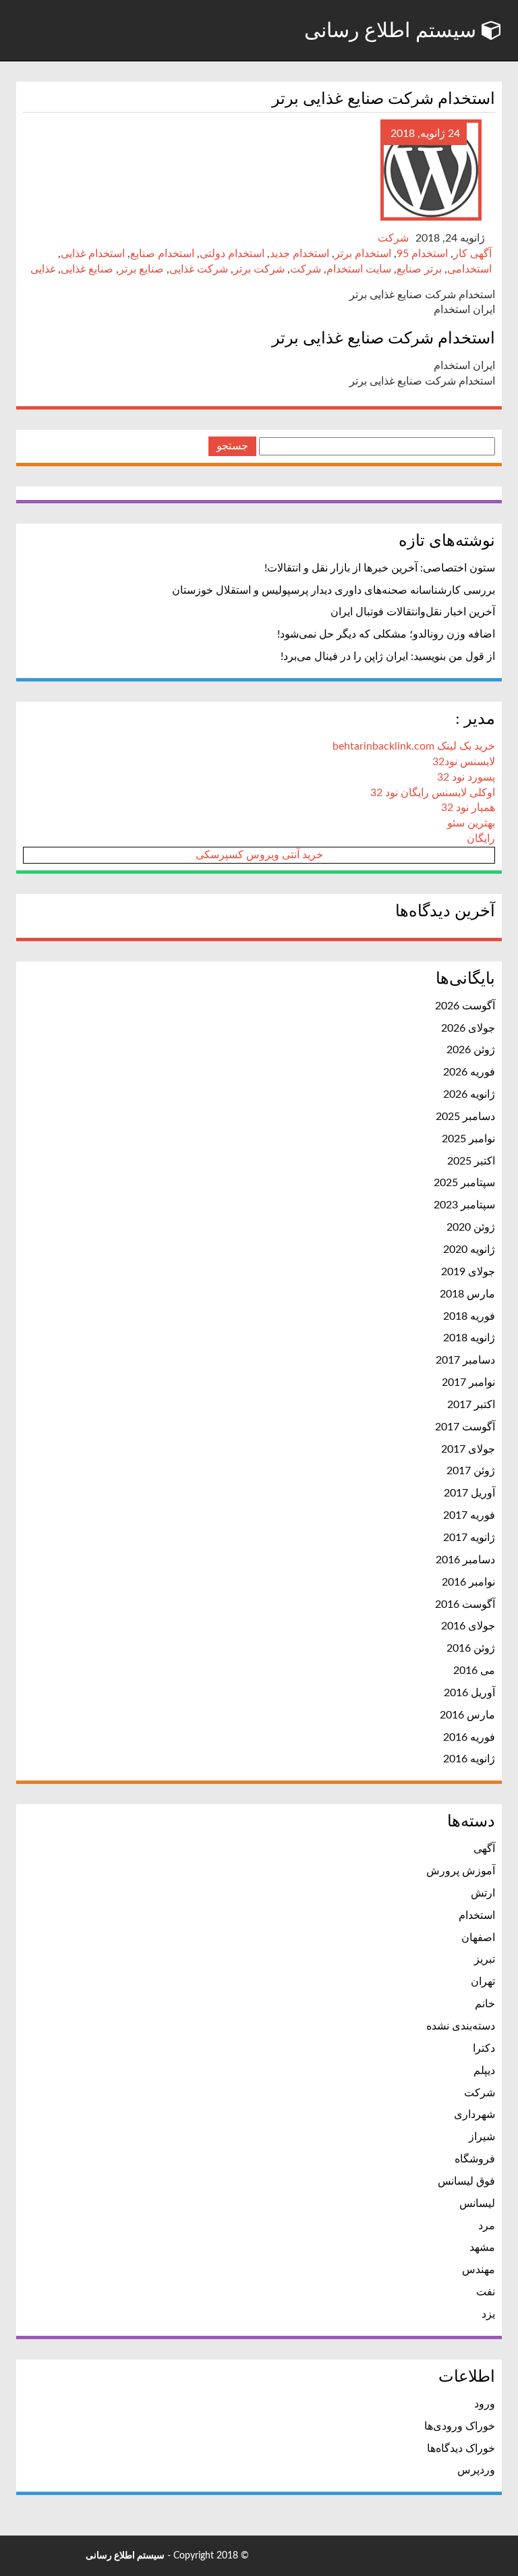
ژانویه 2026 (469, 1094)
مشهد (482, 2247)
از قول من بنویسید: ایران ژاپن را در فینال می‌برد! (388, 656)
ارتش (483, 1893)
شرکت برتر (259, 269)
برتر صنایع (419, 269)
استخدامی (469, 269)
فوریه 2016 (469, 1737)
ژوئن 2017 (471, 1471)
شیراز (482, 2137)
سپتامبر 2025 (464, 1183)
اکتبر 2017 (471, 1405)
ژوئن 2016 (471, 1648)
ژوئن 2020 (471, 1227)
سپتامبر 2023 (464, 1205)
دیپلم (484, 2071)
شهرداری (474, 2115)
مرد (487, 2226)
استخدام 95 (422, 254)
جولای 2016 (468, 1626)
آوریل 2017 (469, 1493)
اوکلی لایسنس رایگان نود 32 (433, 793)
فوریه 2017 (469, 1515)
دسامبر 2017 (465, 1360)
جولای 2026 (468, 1028)
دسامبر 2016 (465, 1560)
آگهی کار (472, 254)
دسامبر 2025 (465, 1117)
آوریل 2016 (469, 1693)
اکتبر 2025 (471, 1161)
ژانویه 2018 (469, 1338)
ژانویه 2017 (469, 1538)
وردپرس (476, 2470)
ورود (485, 2404)
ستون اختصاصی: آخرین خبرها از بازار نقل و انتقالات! (380, 568)
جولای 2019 (468, 1272)
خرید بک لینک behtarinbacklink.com (414, 746)
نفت (486, 2292)
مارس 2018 (467, 1294)
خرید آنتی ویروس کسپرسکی (259, 855)
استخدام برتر (363, 254)
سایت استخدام (359, 269)
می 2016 (474, 1671)
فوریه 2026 (469, 1072)
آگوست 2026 (465, 1006)
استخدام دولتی (232, 254)
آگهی (484, 1849)
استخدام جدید (299, 254)
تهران (483, 1982)
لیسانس (477, 2204)
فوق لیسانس (466, 2181)
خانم (485, 2004)
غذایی (43, 269)
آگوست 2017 (465, 1427)
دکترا (484, 2048)
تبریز (485, 1959)
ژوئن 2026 (471, 1050)
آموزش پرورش (461, 1871)
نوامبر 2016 (468, 1582)
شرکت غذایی (199, 269)
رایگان (481, 839)
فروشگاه (475, 2159)
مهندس (479, 2270)
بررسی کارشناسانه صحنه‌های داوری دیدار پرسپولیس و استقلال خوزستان (334, 590)
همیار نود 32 (468, 808)
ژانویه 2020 (469, 1250)
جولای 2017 (468, 1449)
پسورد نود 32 (466, 777)
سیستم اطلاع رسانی (393, 30)
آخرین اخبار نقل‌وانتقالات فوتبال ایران (413, 612)
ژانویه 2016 (469, 1759)
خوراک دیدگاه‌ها (461, 2448)
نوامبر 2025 (468, 1139)
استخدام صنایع (162, 254)
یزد (488, 2314)
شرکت (393, 238)
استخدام (477, 1915)
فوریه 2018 (469, 1316)
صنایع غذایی (87, 269)
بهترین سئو (471, 823)
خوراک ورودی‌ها (460, 2426)
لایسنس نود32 (464, 762)
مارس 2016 (467, 1715)
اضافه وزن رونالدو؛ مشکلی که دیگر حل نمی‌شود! (386, 634)
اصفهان (478, 1938)
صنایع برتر (141, 269)
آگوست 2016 (465, 1604)
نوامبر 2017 (468, 1382)
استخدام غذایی (93, 254)
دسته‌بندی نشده (461, 2026)
